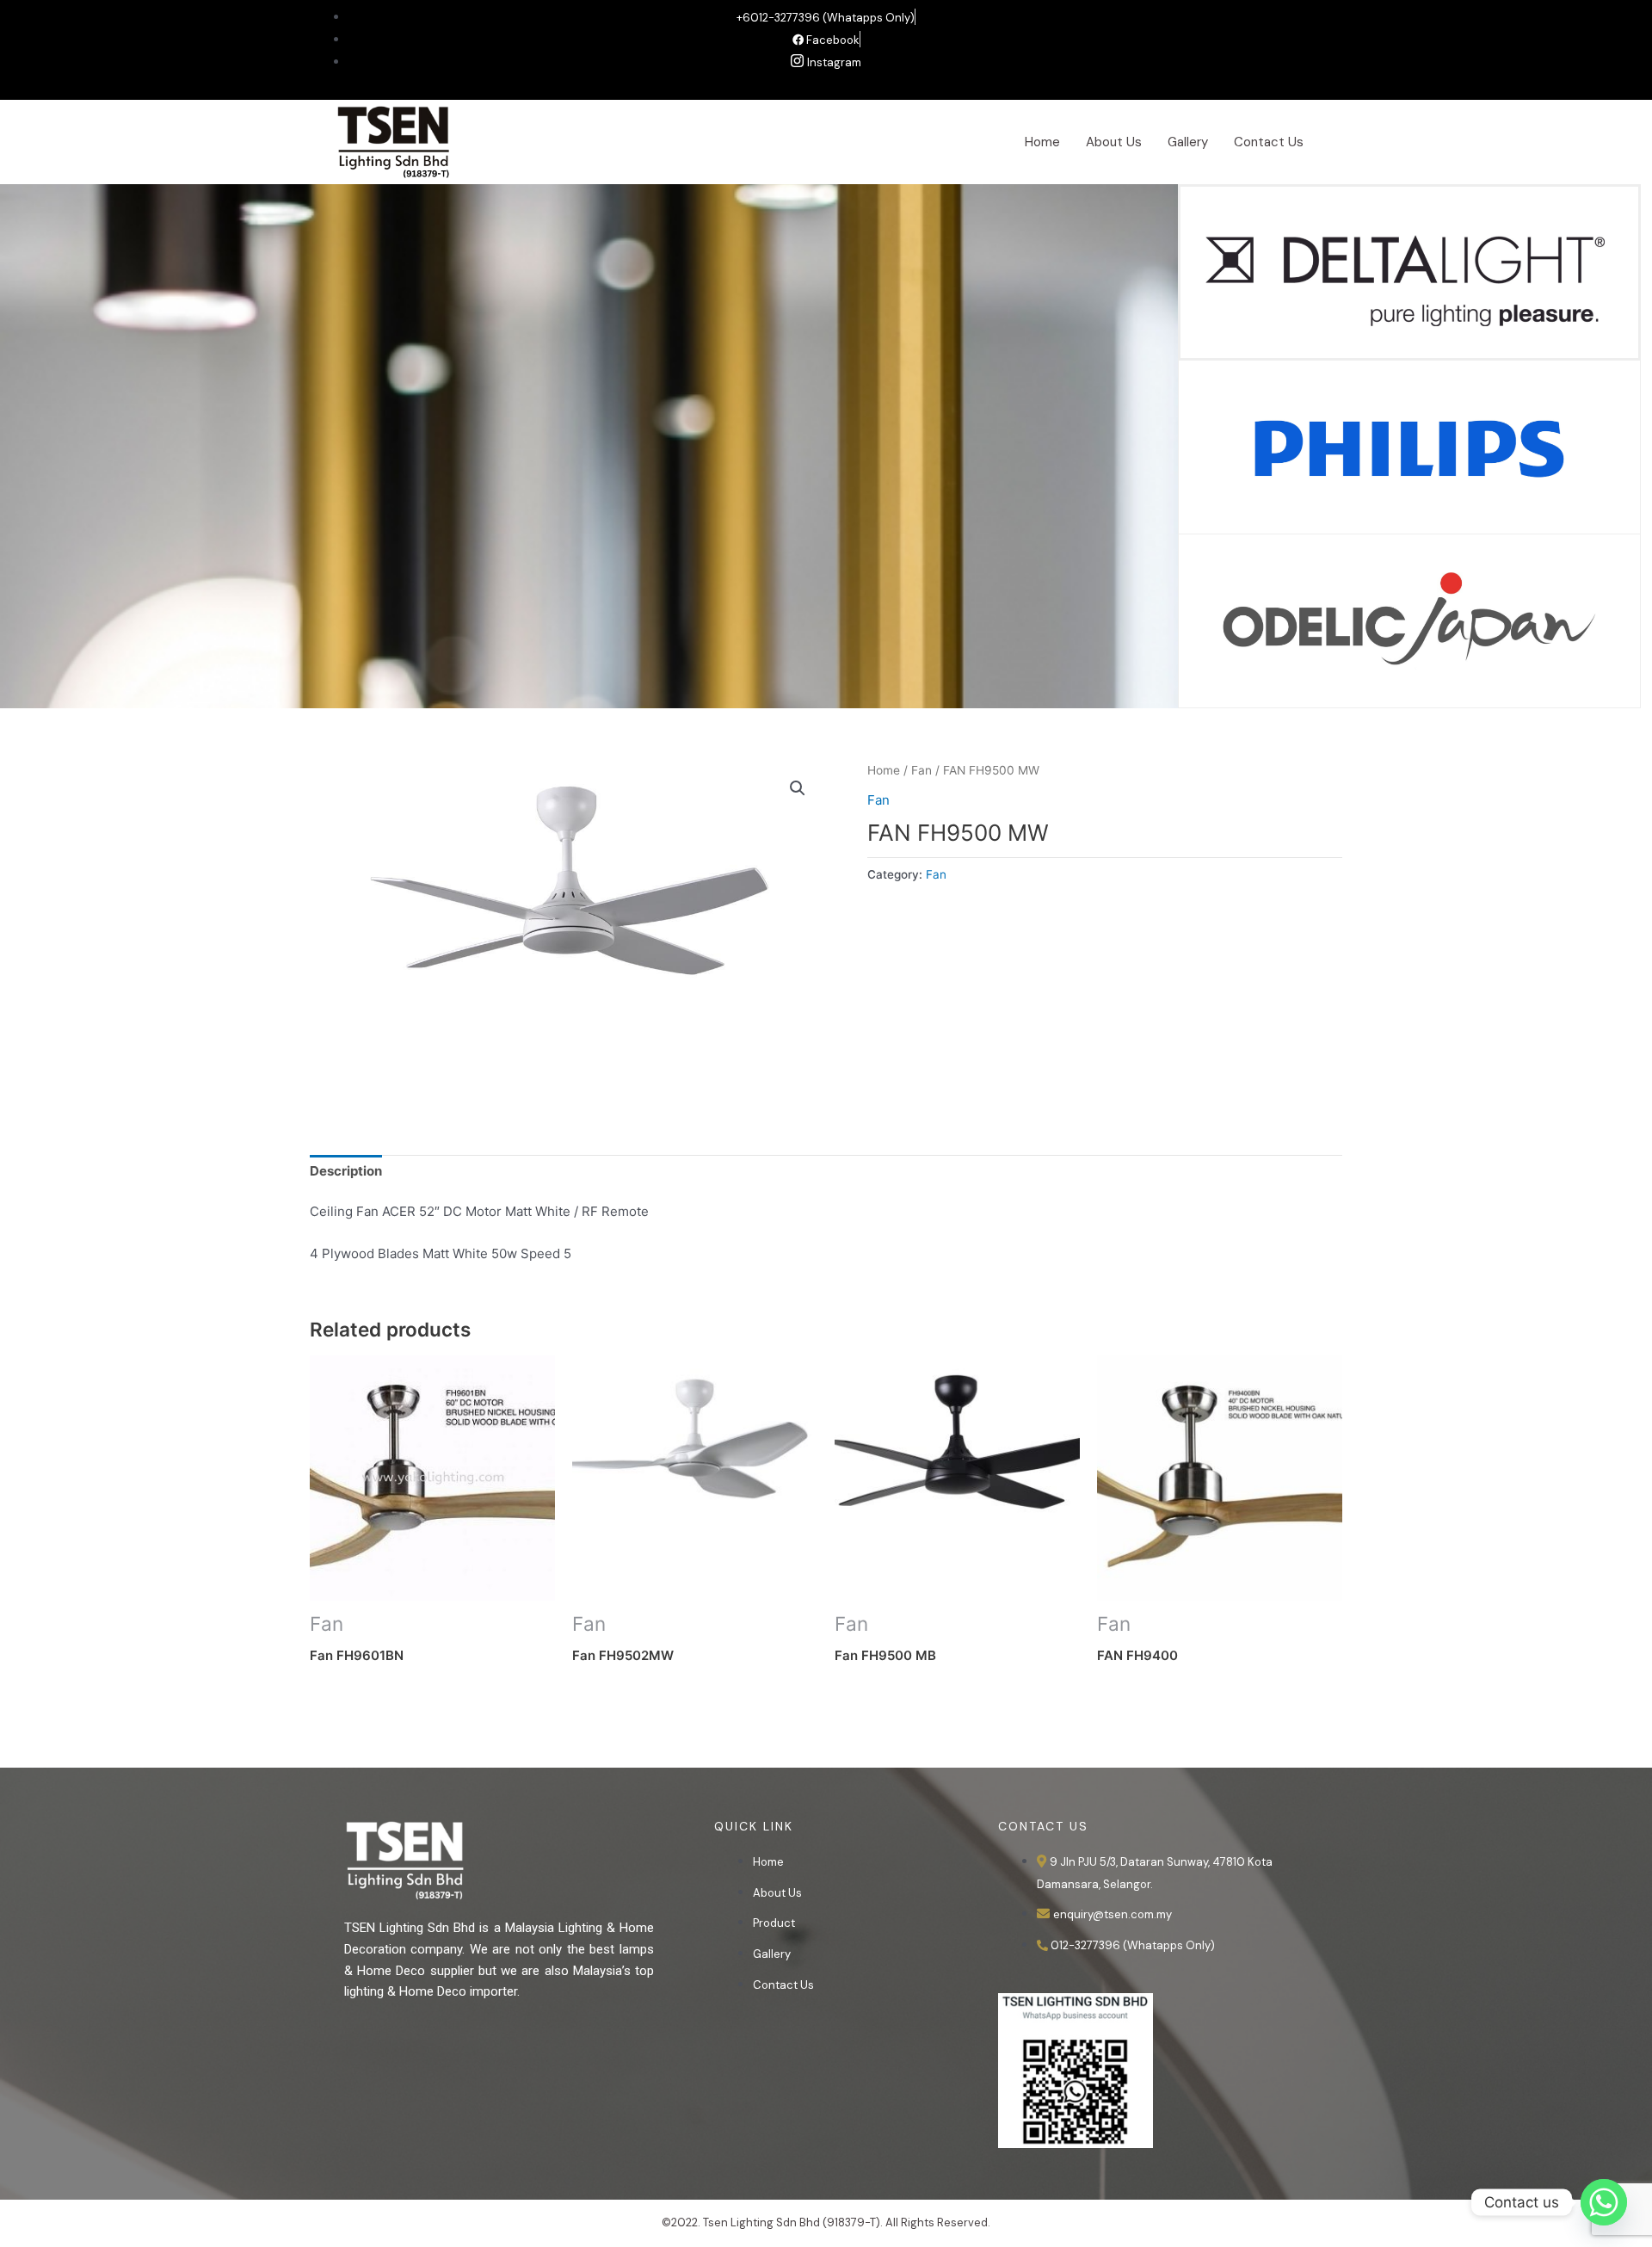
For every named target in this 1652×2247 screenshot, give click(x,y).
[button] (798, 788)
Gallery (1188, 142)
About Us (1114, 142)
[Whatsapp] (1604, 2202)
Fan (922, 770)
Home (1042, 142)
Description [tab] (346, 1171)
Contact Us (1269, 142)
